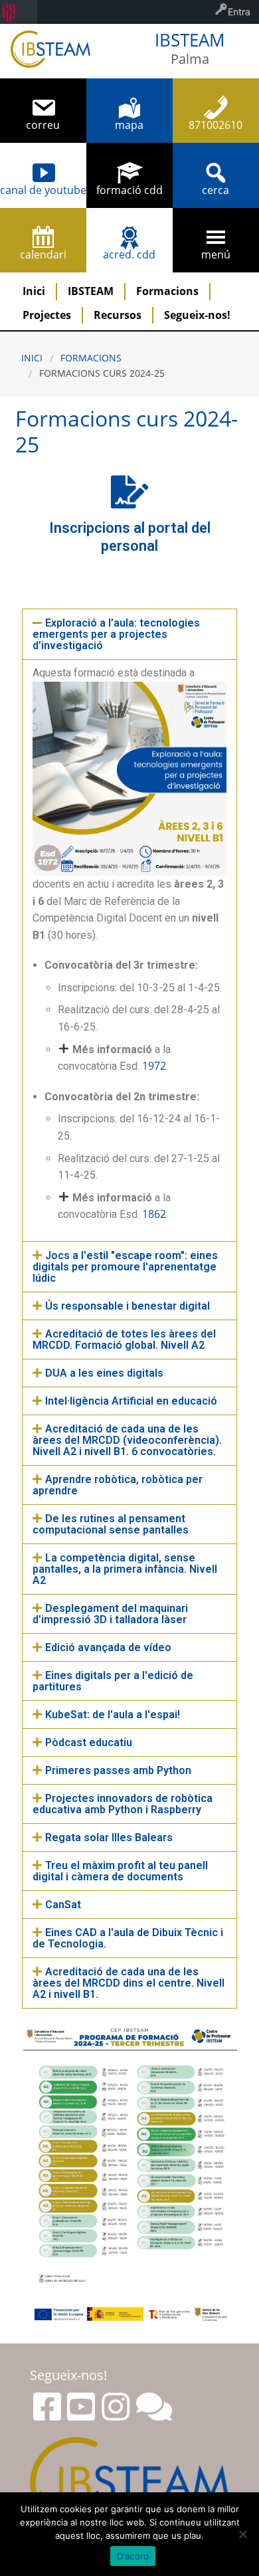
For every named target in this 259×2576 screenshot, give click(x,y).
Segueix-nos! (197, 315)
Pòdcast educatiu (89, 1742)
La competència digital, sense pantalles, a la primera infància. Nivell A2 (125, 1569)
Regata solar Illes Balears (109, 1837)
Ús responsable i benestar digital (128, 1306)
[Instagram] (116, 2407)
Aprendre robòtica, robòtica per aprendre (118, 1485)
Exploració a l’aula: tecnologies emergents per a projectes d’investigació (116, 634)
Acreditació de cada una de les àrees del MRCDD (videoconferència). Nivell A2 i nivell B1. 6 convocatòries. (127, 1440)
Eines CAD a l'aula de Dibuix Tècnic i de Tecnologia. (128, 1938)
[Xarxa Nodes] (154, 2407)
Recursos (118, 315)
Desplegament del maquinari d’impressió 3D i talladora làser (110, 1614)
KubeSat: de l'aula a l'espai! (113, 1715)
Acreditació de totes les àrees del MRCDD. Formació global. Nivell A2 (124, 1339)
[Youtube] (81, 2407)
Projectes (47, 315)
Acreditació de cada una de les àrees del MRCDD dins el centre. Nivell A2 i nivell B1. (129, 1983)
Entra (239, 12)
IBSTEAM (91, 291)
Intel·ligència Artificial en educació (131, 1401)
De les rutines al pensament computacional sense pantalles (111, 1524)
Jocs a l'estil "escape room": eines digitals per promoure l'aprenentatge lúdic (125, 1267)
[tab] (129, 634)
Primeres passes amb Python (118, 1770)
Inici (34, 291)
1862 (154, 1214)
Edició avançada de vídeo (108, 1647)
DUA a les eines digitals (104, 1373)
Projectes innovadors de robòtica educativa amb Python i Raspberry (123, 1804)
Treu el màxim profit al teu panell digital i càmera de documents (120, 1871)
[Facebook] (47, 2407)
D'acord (133, 2556)
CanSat (63, 1905)
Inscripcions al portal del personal (130, 537)
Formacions (167, 291)
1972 (154, 1066)
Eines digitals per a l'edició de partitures (113, 1681)
